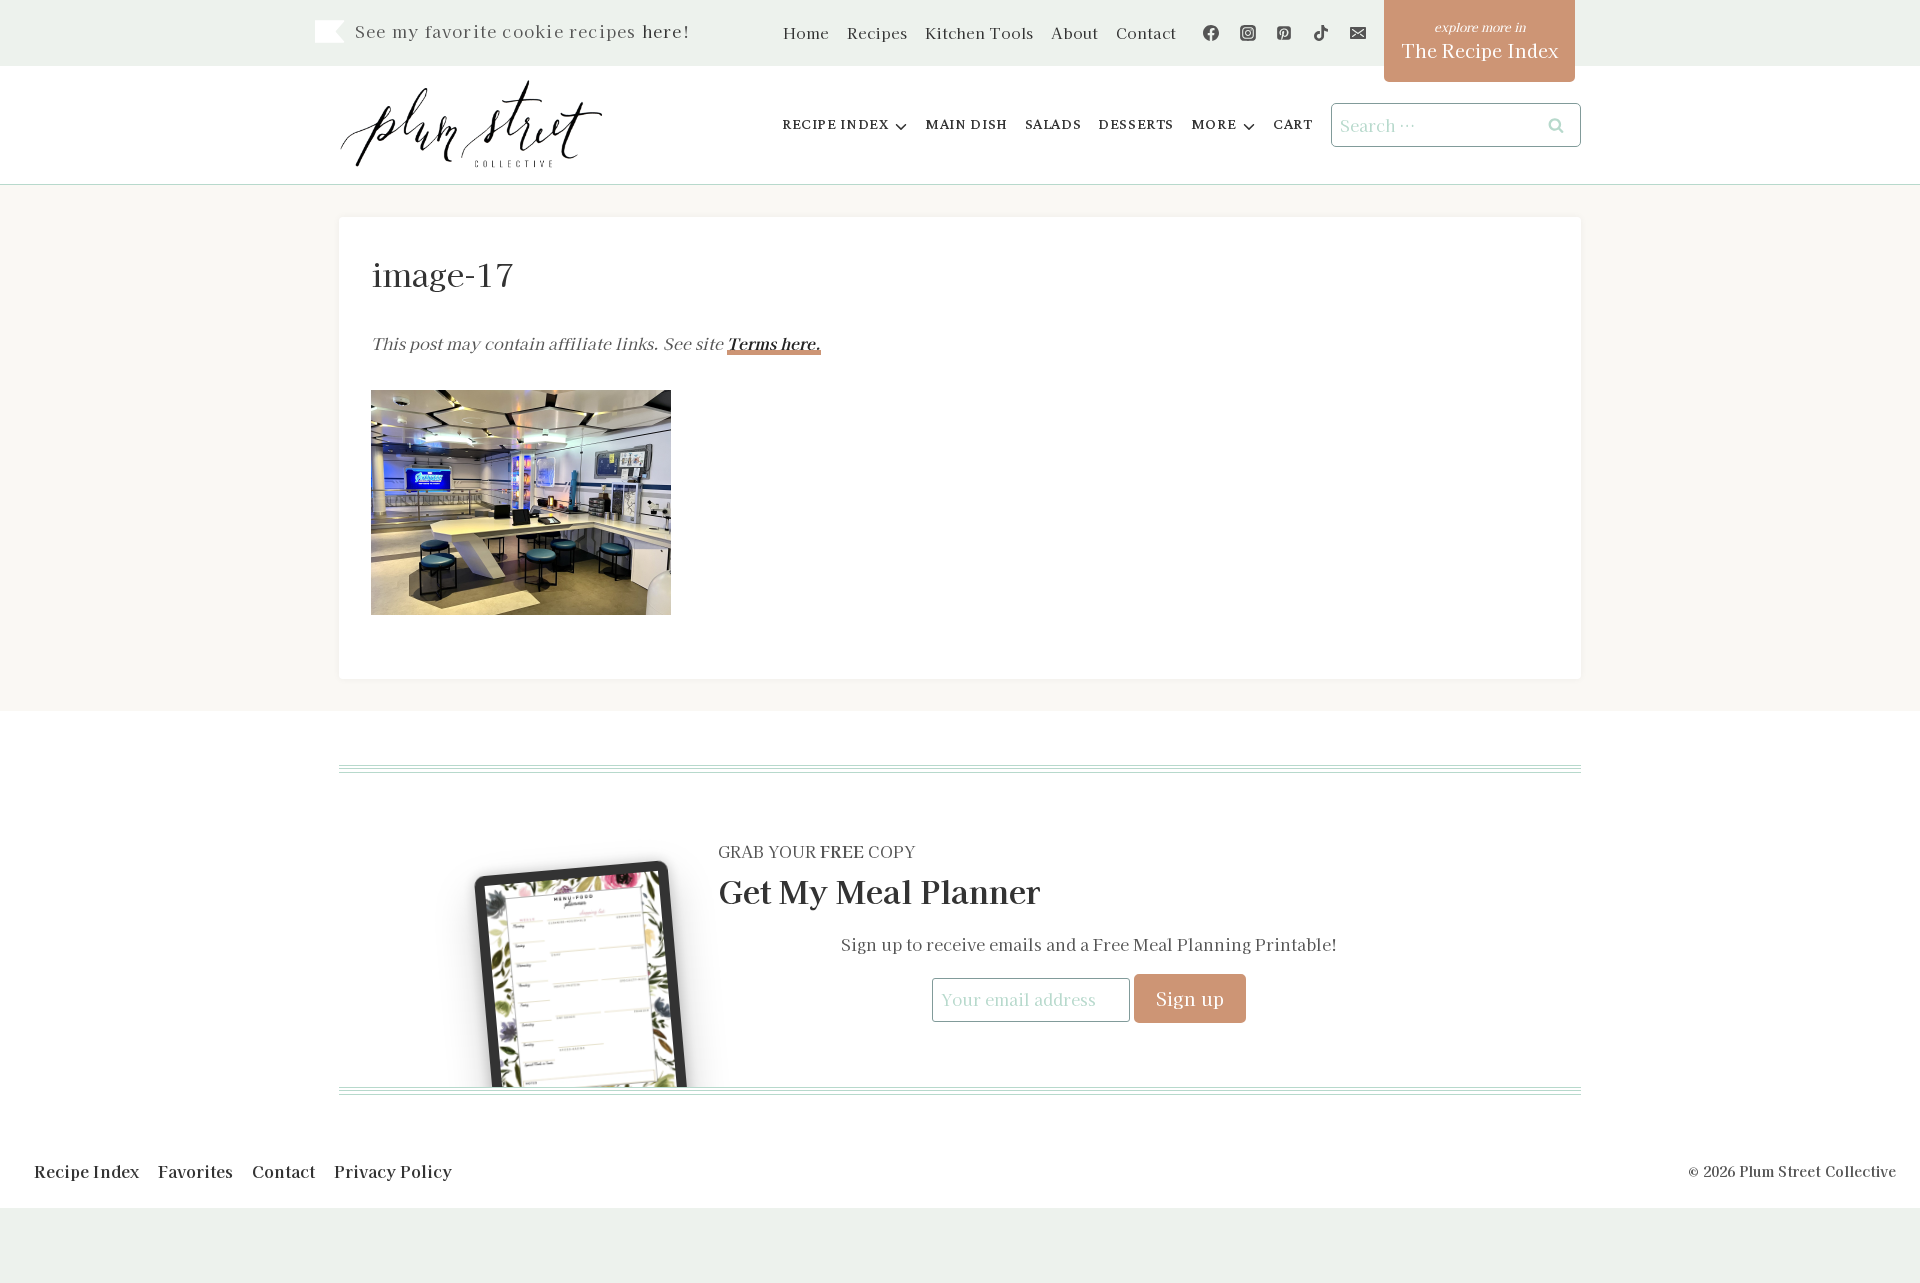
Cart (1292, 124)
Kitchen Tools (979, 32)
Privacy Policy (393, 1171)
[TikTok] (1321, 33)
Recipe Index (86, 1171)
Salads (1053, 124)
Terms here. (774, 343)
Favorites (195, 1171)
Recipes (877, 32)
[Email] (1358, 33)
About (1074, 32)
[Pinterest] (1284, 33)
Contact (1146, 32)
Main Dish (966, 124)
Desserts (1136, 124)
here (662, 31)
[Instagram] (1248, 33)
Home (806, 32)
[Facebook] (1211, 33)
